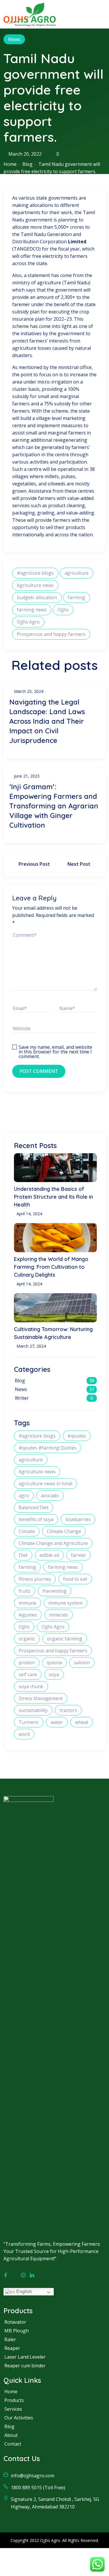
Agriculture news (35, 585)
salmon (82, 1663)
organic (27, 1639)
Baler (10, 2339)
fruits (25, 1591)
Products (14, 2400)
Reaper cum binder (25, 2366)
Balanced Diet (34, 1507)
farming (76, 597)
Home (10, 164)
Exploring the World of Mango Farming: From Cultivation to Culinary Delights (51, 1267)
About (11, 2435)
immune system (65, 1603)
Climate (27, 1531)
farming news (32, 610)
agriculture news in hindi (45, 1484)
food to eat (75, 1579)
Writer (22, 1398)
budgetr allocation (37, 597)
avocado (50, 1495)
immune (27, 1603)
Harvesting (54, 1591)
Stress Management (41, 1698)
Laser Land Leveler (25, 2357)
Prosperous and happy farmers (51, 634)
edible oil (49, 1555)
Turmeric (29, 1722)
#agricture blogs (35, 573)
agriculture (77, 573)
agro (24, 1495)
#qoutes (77, 1436)
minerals (59, 1615)
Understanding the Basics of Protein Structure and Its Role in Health (53, 1197)
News (14, 39)
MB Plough (17, 2331)
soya (54, 1674)
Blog (27, 164)
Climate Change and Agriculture (53, 1543)
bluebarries (78, 1519)
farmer (78, 1555)
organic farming (65, 1639)
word (24, 1734)
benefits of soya (36, 1519)
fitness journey (35, 1579)
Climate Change (64, 1531)
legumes (28, 1615)
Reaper (12, 2348)
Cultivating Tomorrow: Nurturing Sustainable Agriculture (53, 1333)
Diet (23, 1555)
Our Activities (19, 2418)
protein (27, 1663)
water (57, 1722)
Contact (13, 2444)
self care (28, 1674)
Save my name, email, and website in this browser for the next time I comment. (55, 1048)
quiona (54, 1663)
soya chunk (31, 1686)
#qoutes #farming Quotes (48, 1448)
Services (13, 2409)
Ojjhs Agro (28, 622)
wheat (82, 1722)
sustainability (33, 1710)
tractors (68, 1710)
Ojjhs (63, 610)
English (24, 2292)
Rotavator (15, 2322)
